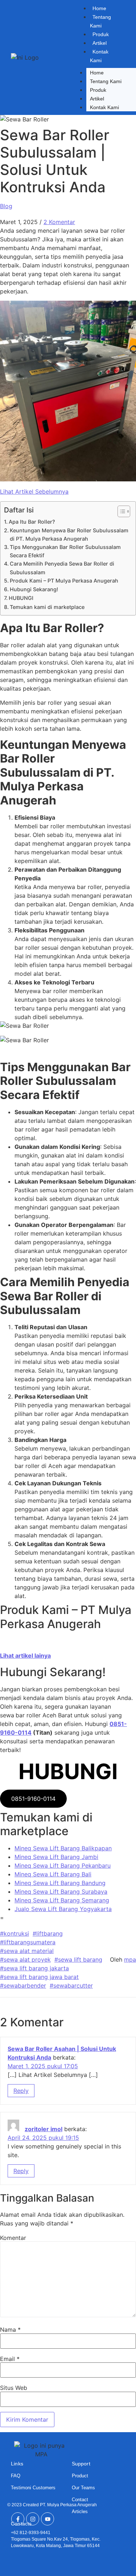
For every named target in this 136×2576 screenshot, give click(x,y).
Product (80, 2476)
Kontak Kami (99, 56)
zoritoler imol (44, 2129)
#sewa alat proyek (25, 1959)
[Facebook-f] (18, 2519)
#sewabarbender (23, 1985)
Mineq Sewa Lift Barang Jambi (56, 1857)
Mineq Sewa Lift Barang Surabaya (61, 1892)
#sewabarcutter (71, 1985)
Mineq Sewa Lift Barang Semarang (62, 1900)
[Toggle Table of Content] (120, 511)
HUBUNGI (21, 598)
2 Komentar (59, 222)
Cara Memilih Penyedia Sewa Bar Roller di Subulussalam (62, 568)
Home (99, 8)
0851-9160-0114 (33, 1799)
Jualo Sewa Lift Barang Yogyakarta (63, 1909)
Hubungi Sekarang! (34, 589)
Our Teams (83, 2488)
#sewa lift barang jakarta (34, 1968)
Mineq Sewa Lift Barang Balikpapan (63, 1848)
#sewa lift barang (78, 1959)
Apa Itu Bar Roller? (32, 522)
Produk (101, 34)
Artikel (100, 43)
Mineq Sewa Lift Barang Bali (53, 1874)
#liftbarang (48, 1933)
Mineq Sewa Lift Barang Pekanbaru (63, 1866)
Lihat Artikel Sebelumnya (34, 491)
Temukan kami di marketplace (47, 607)
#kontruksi (15, 1933)
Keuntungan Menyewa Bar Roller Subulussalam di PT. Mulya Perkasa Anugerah (69, 534)
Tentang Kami (100, 21)
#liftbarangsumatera (28, 1942)
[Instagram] (33, 2519)
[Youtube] (48, 2519)
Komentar (13, 2238)
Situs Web (14, 2388)
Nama (10, 2330)
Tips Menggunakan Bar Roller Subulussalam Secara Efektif (65, 551)
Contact (80, 2500)
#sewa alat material (27, 1951)
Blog (6, 206)
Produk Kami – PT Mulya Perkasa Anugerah (64, 581)
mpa (130, 1959)
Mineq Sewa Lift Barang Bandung (60, 1883)
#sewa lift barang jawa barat (39, 1977)
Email (10, 2359)
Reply (21, 2091)
